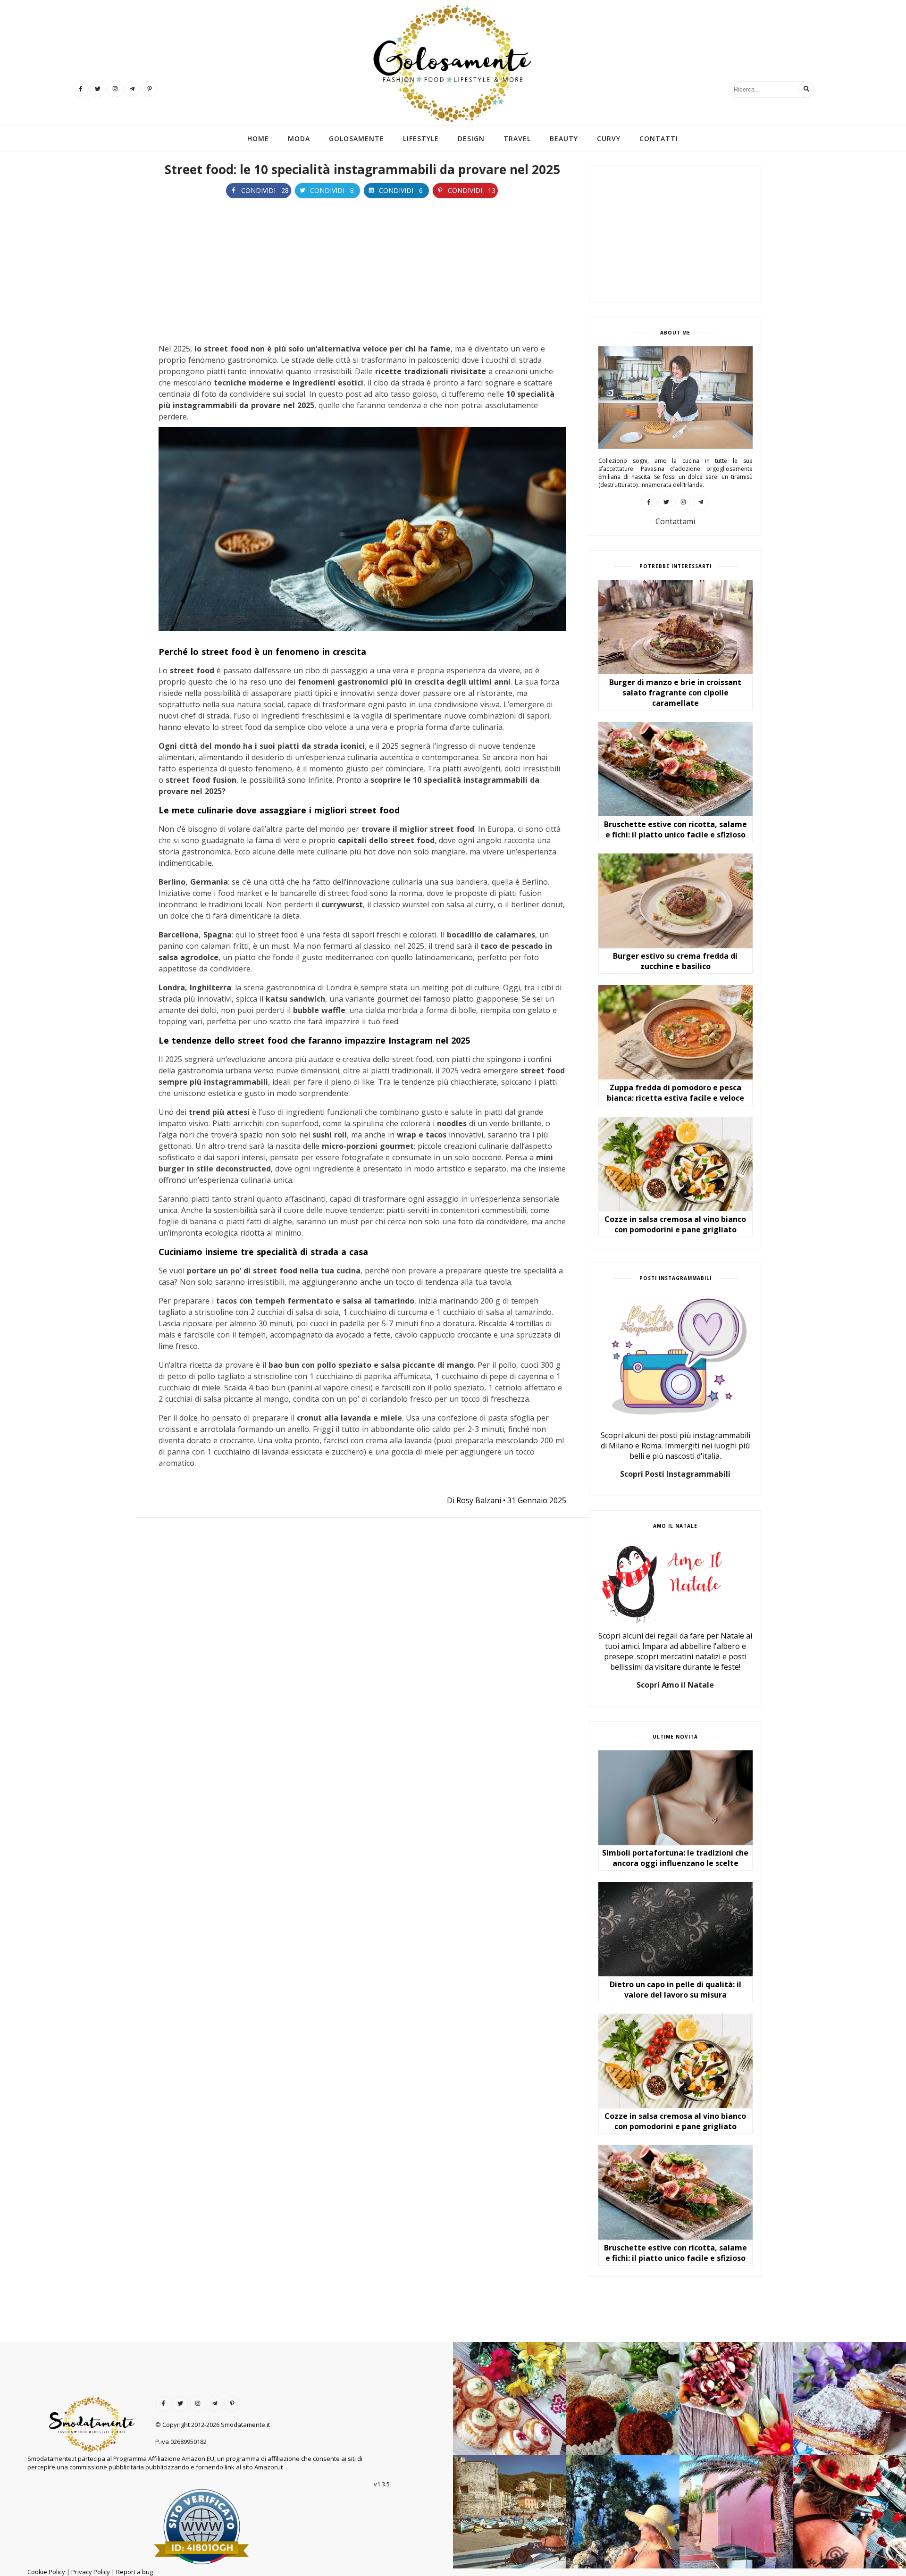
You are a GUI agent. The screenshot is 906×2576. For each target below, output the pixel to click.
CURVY (609, 139)
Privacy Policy (91, 2572)
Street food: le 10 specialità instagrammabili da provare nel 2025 (362, 169)
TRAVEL (517, 139)
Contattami (675, 521)
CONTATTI (659, 139)
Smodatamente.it (245, 2425)
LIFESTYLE (421, 139)
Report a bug (134, 2572)
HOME (258, 139)
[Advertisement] (362, 269)
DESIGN (471, 139)
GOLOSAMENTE (357, 139)
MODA (299, 139)
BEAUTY (564, 139)
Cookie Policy (46, 2572)
